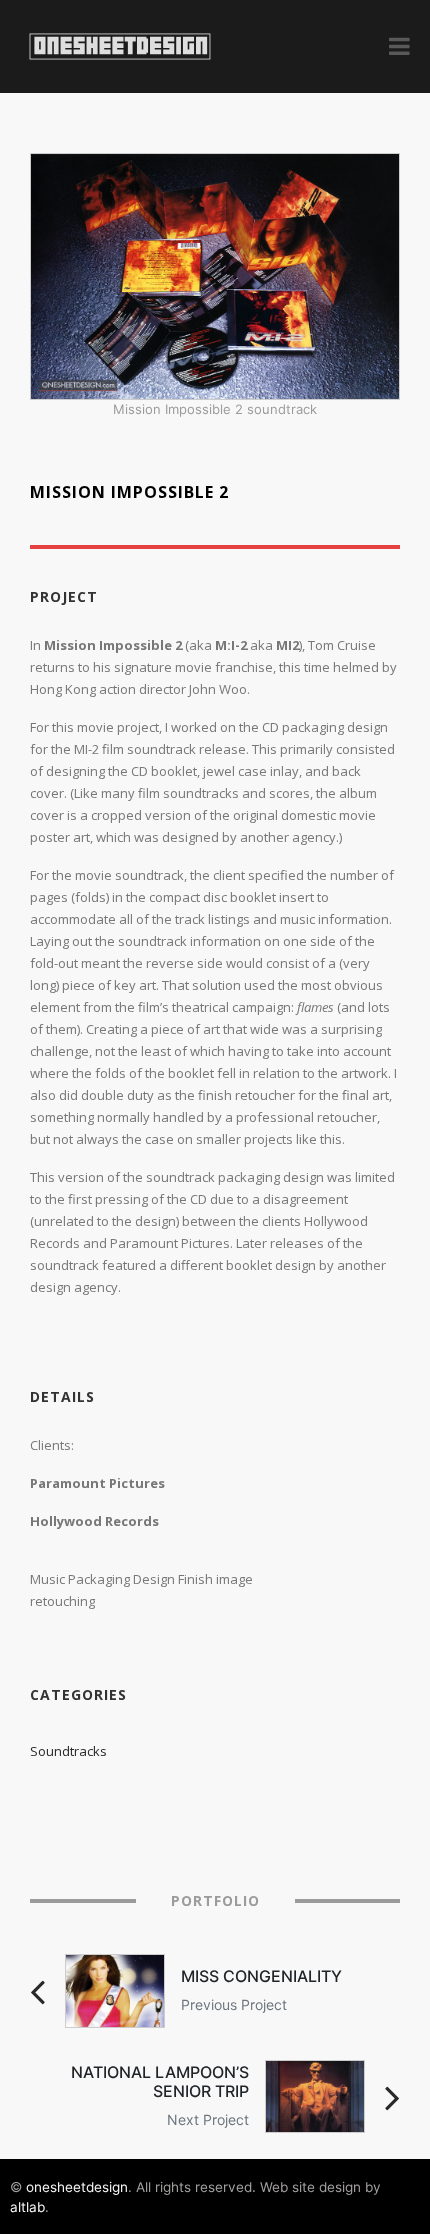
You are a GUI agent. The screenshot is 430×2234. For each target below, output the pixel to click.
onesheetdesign (77, 2187)
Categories (78, 1695)
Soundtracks (68, 1751)
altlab (27, 2207)
